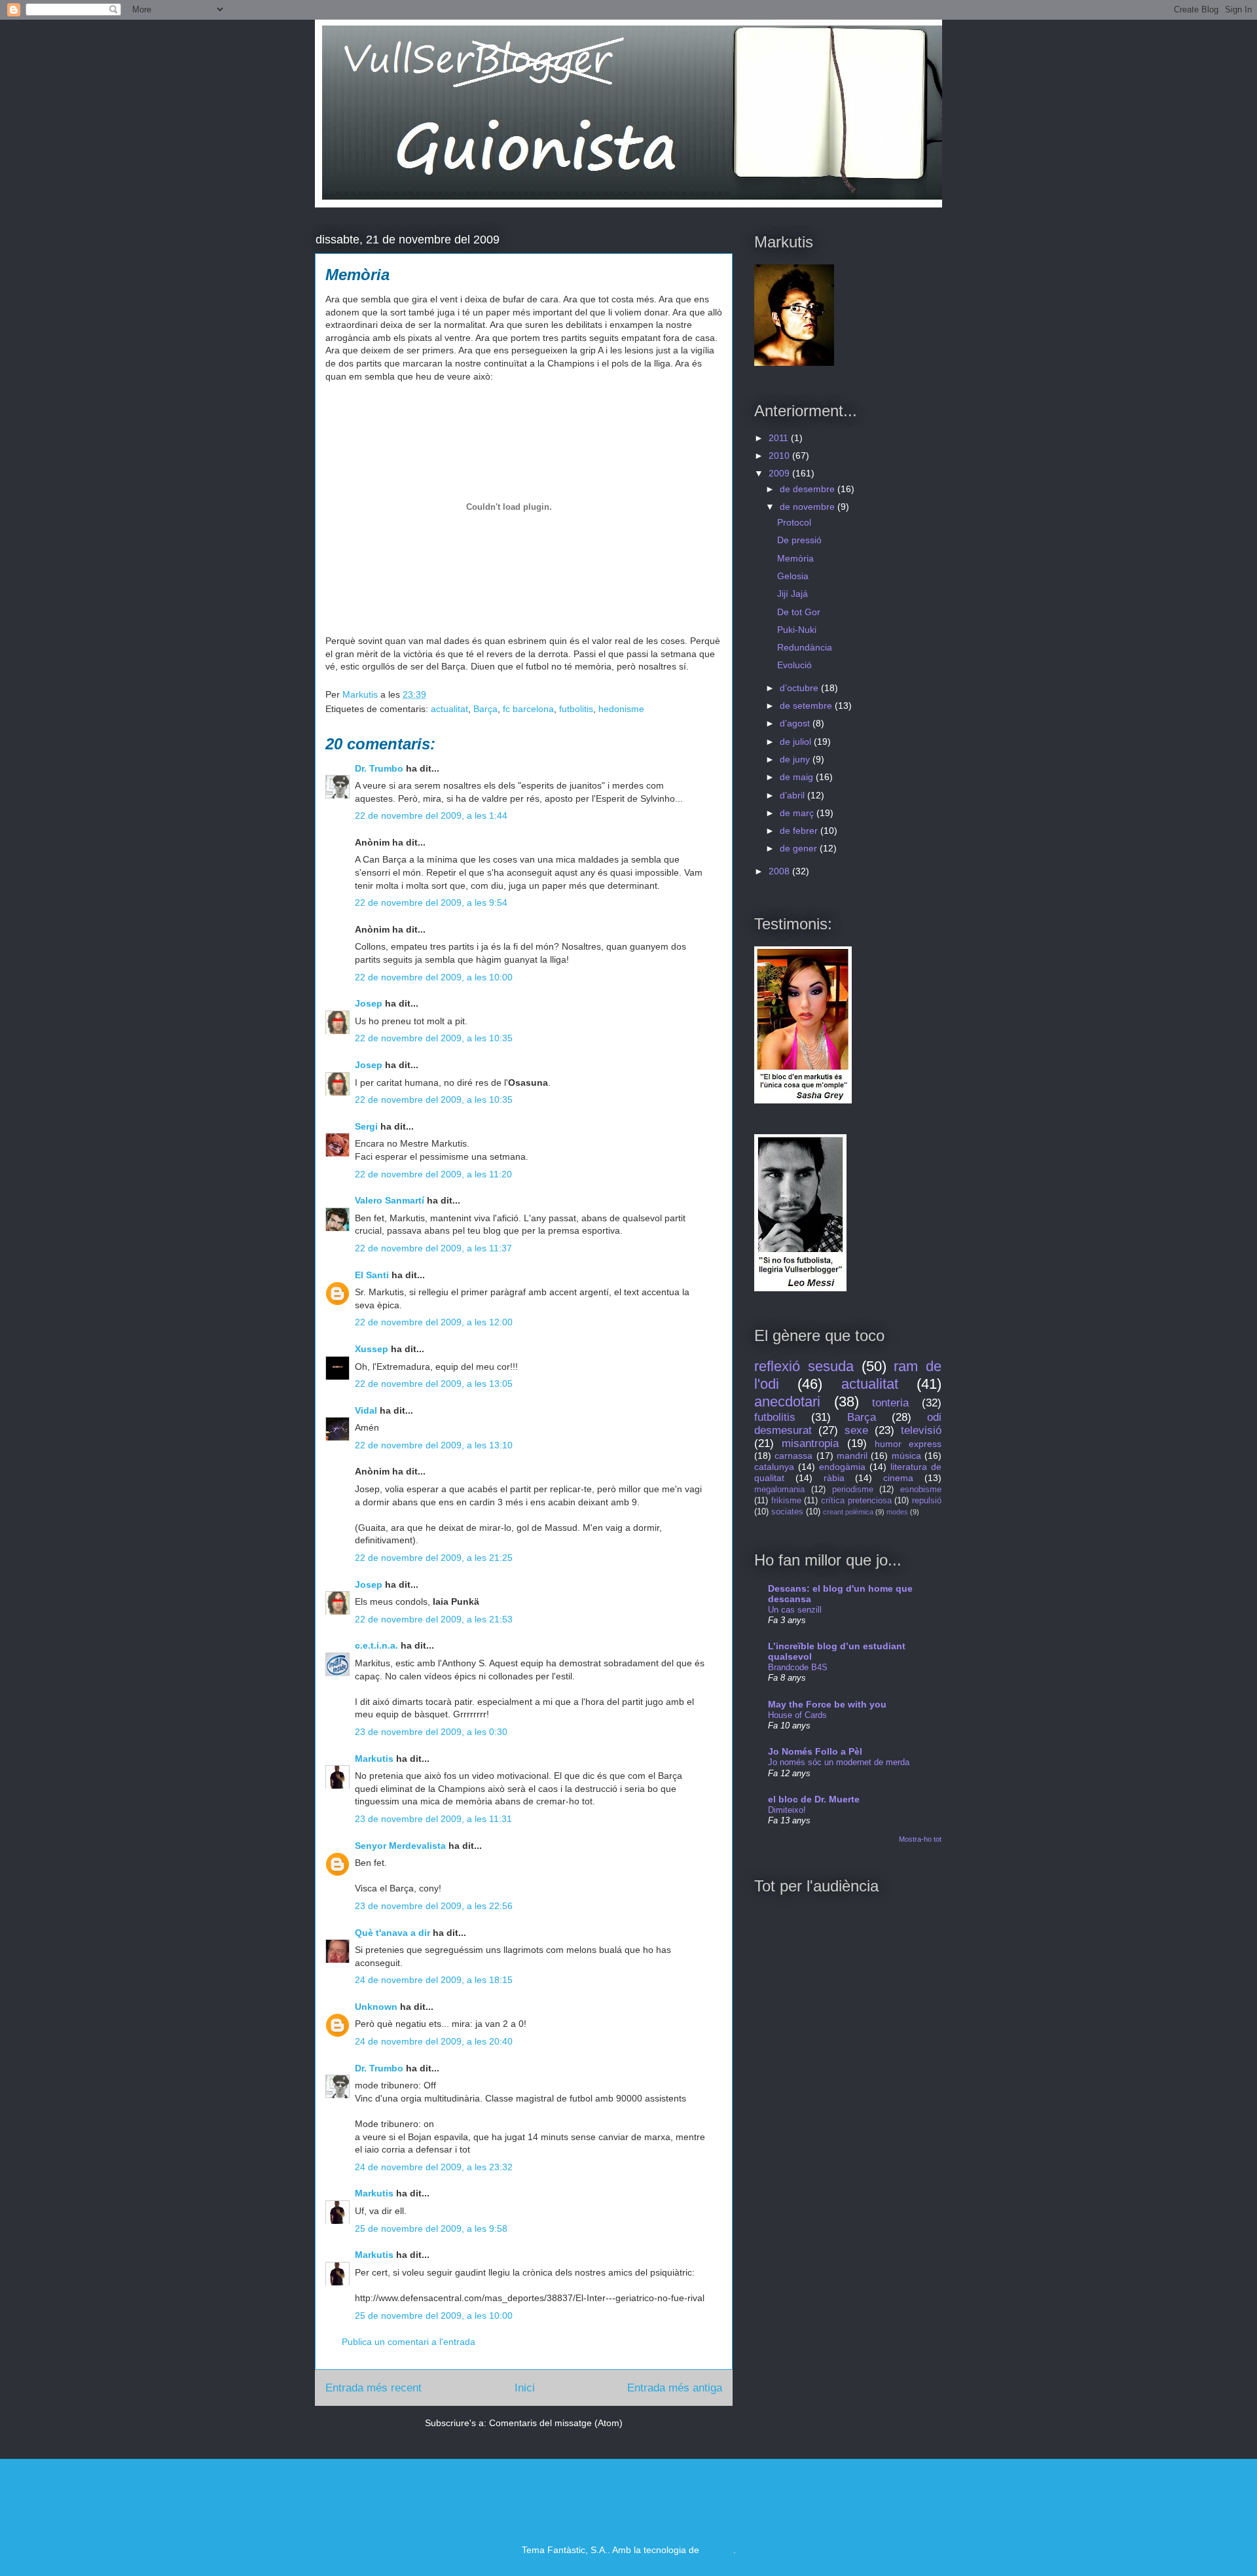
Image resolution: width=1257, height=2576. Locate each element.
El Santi (372, 1275)
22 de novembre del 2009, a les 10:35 (434, 1038)
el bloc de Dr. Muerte (814, 1799)
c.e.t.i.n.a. (376, 1645)
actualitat (449, 709)
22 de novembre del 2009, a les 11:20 (433, 1174)
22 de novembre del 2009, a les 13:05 (434, 1384)
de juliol (797, 742)
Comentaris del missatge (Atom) (556, 2423)
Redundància (805, 647)
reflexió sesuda (804, 1366)
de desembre (809, 489)
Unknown (376, 2007)
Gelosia (793, 576)
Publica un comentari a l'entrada (409, 2342)
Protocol (794, 522)
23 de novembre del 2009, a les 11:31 (433, 1819)
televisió (921, 1430)
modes (897, 1512)
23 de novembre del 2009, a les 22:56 (434, 1906)
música (906, 1456)
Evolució (794, 665)
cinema (898, 1478)
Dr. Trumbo (379, 768)
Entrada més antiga (675, 2388)
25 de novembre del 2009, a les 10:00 (434, 2316)
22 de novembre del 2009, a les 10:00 (434, 977)
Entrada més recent (373, 2388)
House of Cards (797, 1715)
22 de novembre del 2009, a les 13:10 (434, 1445)
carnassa (793, 1456)
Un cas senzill (795, 1610)
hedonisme (621, 709)
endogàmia (842, 1467)
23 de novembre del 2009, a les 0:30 (431, 1732)
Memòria (795, 558)
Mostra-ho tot (920, 1839)
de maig (798, 777)
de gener (800, 848)
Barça (485, 709)
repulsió (927, 1501)
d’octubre (800, 688)
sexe (856, 1430)
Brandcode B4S (798, 1667)
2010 (780, 456)
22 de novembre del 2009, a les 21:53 (434, 1619)
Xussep (372, 1349)
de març (798, 813)
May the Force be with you (827, 1704)
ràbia (834, 1478)
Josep (369, 1003)
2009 (780, 473)
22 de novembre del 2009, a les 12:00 (434, 1322)
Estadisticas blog (340, 2498)
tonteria (890, 1403)
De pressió (799, 540)
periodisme (853, 1490)
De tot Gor (799, 612)
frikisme (786, 1501)
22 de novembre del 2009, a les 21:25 (434, 1558)
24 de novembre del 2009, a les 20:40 (434, 2041)
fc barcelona (528, 709)
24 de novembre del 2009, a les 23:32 (434, 2167)
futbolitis (576, 709)
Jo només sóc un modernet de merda (839, 1762)
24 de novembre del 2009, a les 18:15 (434, 1980)
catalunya (774, 1467)
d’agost (796, 723)
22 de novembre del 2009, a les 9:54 (431, 903)
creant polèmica (848, 1512)
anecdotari (787, 1402)
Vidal (366, 1410)
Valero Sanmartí (390, 1200)
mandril (852, 1456)
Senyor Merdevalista (400, 1846)
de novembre (809, 507)
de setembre (807, 706)
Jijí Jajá (792, 594)
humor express (908, 1444)
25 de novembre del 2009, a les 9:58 (431, 2228)
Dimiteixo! (787, 1810)
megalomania (779, 1490)
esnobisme (921, 1490)
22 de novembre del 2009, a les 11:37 (433, 1248)
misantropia (810, 1443)
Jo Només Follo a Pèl (815, 1751)
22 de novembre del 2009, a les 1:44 (431, 815)
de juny (796, 759)
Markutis (374, 1759)
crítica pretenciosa (856, 1501)
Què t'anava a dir (392, 1933)
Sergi (366, 1126)
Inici (525, 2388)
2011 (780, 438)
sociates (787, 1512)
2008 (780, 871)
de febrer (800, 831)
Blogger (718, 2550)
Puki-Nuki (797, 630)
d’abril (793, 795)
